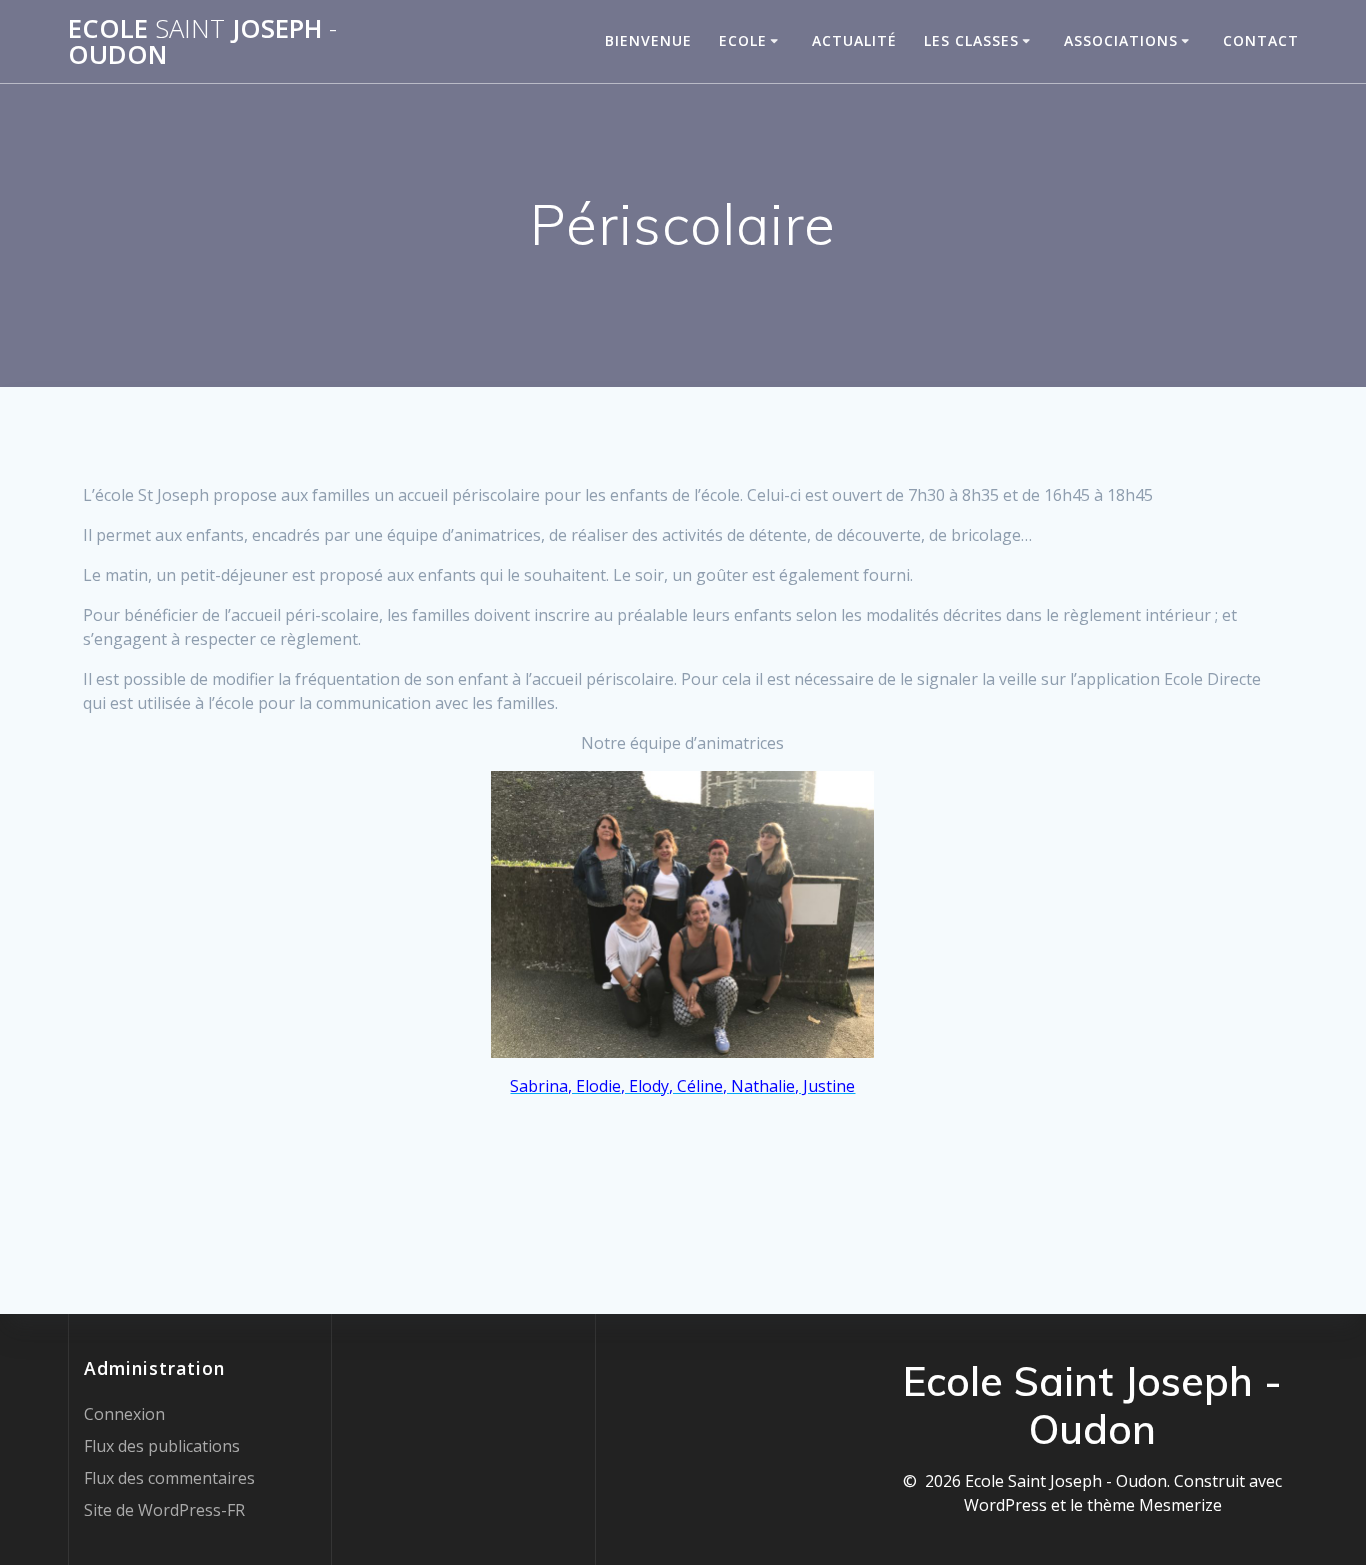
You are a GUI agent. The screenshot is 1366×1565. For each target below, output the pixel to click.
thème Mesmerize (1154, 1505)
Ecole (743, 40)
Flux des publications (162, 1446)
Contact (1261, 40)
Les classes (971, 40)
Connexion (124, 1414)
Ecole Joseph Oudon (202, 41)
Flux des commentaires (169, 1478)
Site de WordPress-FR (164, 1510)
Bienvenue (648, 40)
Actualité (854, 40)
